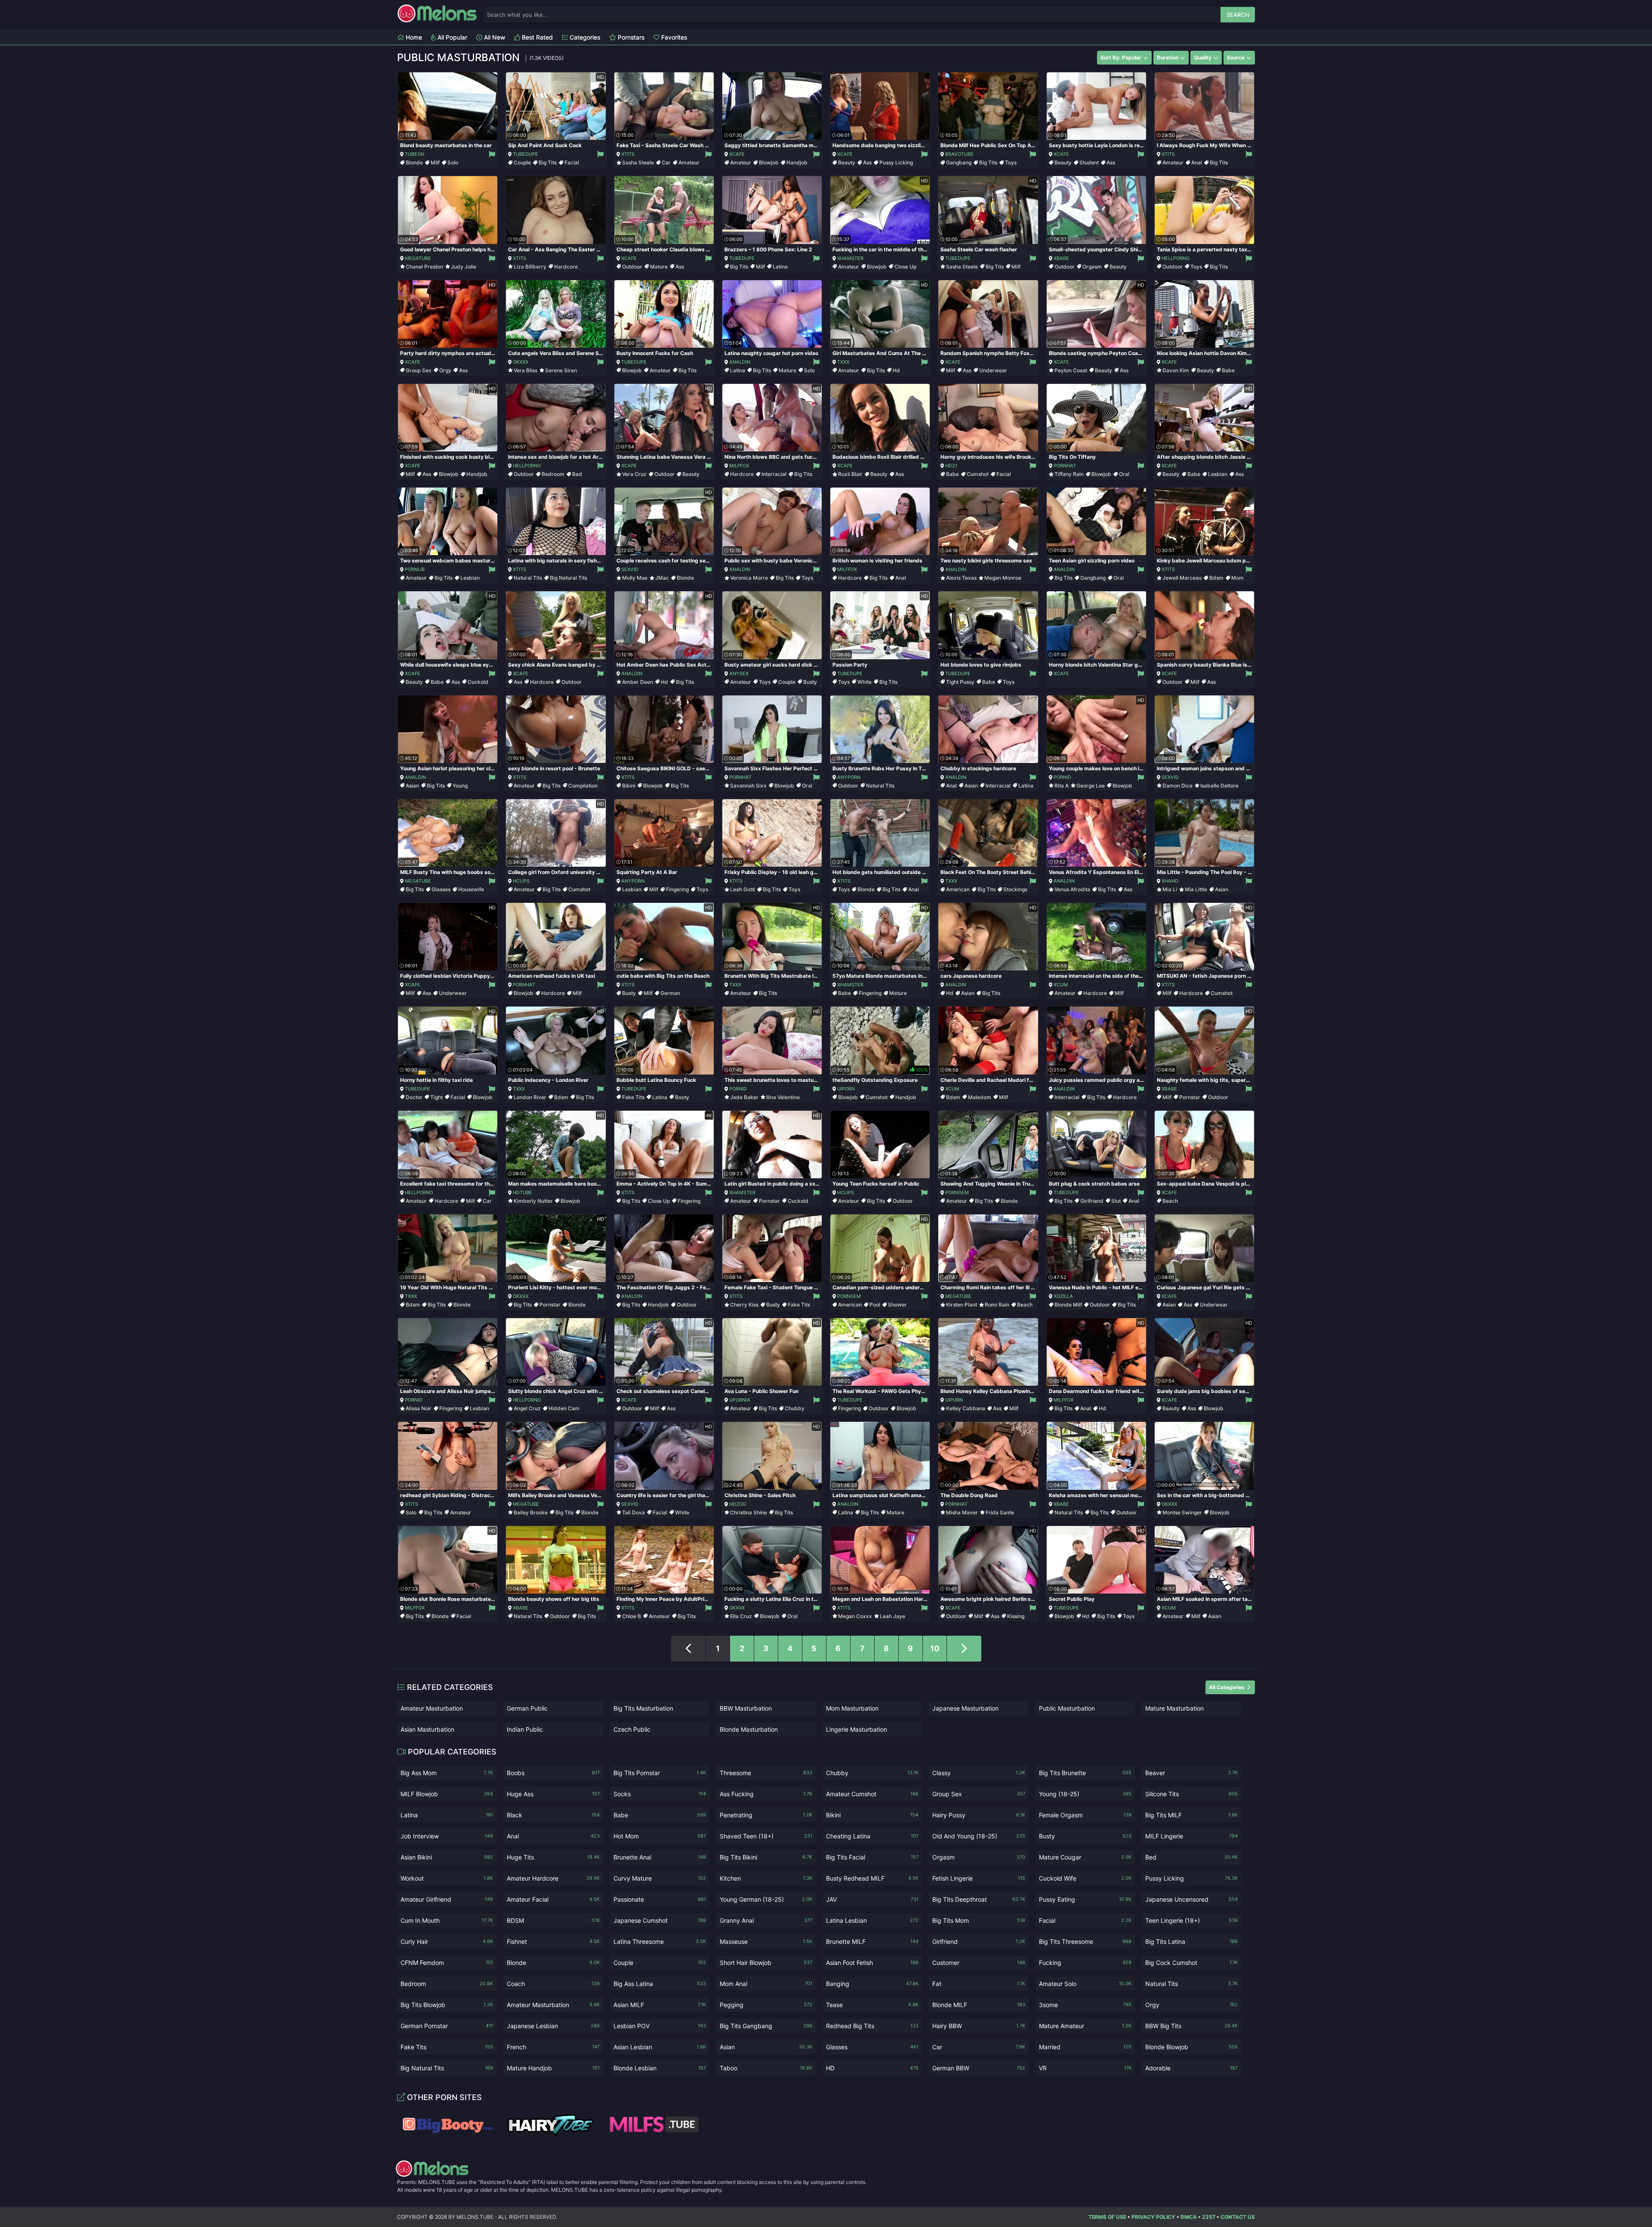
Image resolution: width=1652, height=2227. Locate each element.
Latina (780, 267)
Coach (553, 1984)
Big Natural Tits (569, 578)
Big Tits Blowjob (447, 2005)
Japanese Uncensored (1191, 1899)
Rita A (1062, 786)
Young (460, 786)
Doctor (414, 1097)
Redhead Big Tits (872, 2026)
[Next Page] (964, 1649)
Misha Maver (962, 1512)
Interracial (774, 474)
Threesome (766, 1773)
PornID (1062, 777)
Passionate (660, 1899)
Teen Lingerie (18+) (1191, 1920)
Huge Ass (553, 1794)
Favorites (673, 37)
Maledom (980, 1097)
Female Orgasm (1085, 1815)
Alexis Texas (961, 578)
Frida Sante (1000, 1512)
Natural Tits (528, 578)
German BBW (979, 2068)
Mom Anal (766, 1984)
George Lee (1091, 786)
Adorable (1191, 2068)
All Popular (452, 37)
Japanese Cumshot (660, 1920)
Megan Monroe (1003, 578)
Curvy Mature (660, 1878)
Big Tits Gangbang (766, 2026)
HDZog (738, 1504)
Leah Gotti (743, 889)
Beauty (847, 162)
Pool (875, 1305)
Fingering (677, 889)
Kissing (1016, 1616)
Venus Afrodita (1072, 889)
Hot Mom (660, 1836)
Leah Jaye (892, 1616)
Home (413, 37)
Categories (584, 37)
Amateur (689, 162)
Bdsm (1216, 578)
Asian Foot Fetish (872, 1963)
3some (1085, 2005)
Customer (979, 1963)
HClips (521, 881)
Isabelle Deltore (1219, 786)
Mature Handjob (553, 2068)
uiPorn (846, 1089)
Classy (979, 1773)
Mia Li (1170, 889)
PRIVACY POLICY (1153, 2217)
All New (494, 37)
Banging (872, 1984)
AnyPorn (849, 777)
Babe (1228, 370)
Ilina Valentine (783, 1097)
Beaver (1191, 1773)
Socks (660, 1794)
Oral (1124, 474)
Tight (436, 1097)
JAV (872, 1899)
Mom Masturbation (852, 1708)
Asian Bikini (447, 1857)
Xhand (1170, 881)
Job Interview (447, 1836)
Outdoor (632, 267)
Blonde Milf (1068, 1305)
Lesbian (1218, 474)
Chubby (795, 1408)
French (553, 2047)
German (670, 993)
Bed (577, 474)
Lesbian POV (660, 2026)
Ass (867, 162)
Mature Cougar (1085, 1857)
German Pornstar (447, 2026)
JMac (662, 578)
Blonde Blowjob (1191, 2047)
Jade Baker (744, 1097)
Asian (412, 786)
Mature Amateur (1085, 2026)
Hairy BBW (979, 2026)
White (865, 682)
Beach (1170, 1201)
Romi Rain (997, 1305)
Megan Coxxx (855, 1616)
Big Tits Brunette (1085, 1773)
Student (1089, 162)
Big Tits (548, 162)
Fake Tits (633, 1097)
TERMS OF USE (1107, 2217)
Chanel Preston (424, 267)
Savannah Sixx (748, 786)
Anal (1197, 162)
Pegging (766, 2005)
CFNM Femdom (447, 1963)
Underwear (993, 370)
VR (1085, 2068)
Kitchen (766, 1878)
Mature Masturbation (1174, 1708)
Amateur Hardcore (553, 1878)
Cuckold (478, 682)
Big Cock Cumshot (1191, 1963)
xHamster (850, 258)
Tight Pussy (960, 682)
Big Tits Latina (1191, 1941)
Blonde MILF (979, 2005)
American (958, 889)
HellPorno (1176, 258)
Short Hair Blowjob (766, 1963)
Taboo (766, 2068)
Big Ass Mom (447, 1773)
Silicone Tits (1191, 1794)
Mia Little (1196, 889)
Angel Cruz (527, 1408)
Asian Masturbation (427, 1729)
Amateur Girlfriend (447, 1899)
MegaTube (418, 258)
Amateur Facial (553, 1899)
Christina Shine (749, 1512)
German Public (527, 1708)
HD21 (951, 466)
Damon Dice (1177, 786)
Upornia (740, 1400)
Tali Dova (633, 1512)
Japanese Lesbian (553, 2026)
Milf (435, 162)
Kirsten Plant (962, 1305)
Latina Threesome (660, 1941)
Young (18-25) (1085, 1794)
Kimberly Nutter (533, 1201)
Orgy (445, 370)
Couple (522, 162)
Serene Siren (561, 370)
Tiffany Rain (1069, 474)
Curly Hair (447, 1941)
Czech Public (632, 1729)
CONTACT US (1238, 2217)
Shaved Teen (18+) (766, 1836)
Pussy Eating (1085, 1899)
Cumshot (978, 474)
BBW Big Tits (1191, 2026)
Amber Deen (638, 682)
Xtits (628, 154)
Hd (896, 370)
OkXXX (521, 362)
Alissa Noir (419, 1408)
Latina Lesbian (872, 1920)
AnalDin (740, 362)
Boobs (553, 1773)
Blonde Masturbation (749, 1729)
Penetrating (766, 1815)
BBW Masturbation (746, 1708)
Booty (682, 1097)
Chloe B (632, 1616)
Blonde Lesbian (660, 2068)
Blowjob (769, 162)
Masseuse (766, 1941)
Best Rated (536, 37)
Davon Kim (1176, 370)
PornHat (1065, 466)
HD (872, 2068)
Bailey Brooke (531, 1512)
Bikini (629, 786)
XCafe (737, 154)
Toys (1011, 162)
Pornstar (1190, 1097)
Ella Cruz (741, 1616)
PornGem (957, 1192)
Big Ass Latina (660, 1984)
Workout (447, 1878)
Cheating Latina (872, 1836)
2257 (1209, 2217)
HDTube (522, 1192)
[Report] (492, 154)
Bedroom (553, 474)
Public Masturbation (1067, 1708)
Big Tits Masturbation (643, 1708)
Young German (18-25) (766, 1899)
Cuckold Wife (1085, 1878)
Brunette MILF (872, 1941)
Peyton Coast (1071, 370)
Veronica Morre (749, 578)
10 (935, 1648)
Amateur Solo (1085, 1984)
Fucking (1085, 1963)
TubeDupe (525, 154)
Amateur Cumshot (872, 1794)
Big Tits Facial (872, 1857)
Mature (659, 267)
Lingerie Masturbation (857, 1729)
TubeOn (415, 154)
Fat (979, 1984)
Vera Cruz (634, 474)
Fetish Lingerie (979, 1878)
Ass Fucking (766, 1794)
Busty (810, 682)
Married (1085, 2047)
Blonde (414, 162)
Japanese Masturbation (965, 1708)
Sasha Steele (638, 162)
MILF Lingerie (1191, 1836)
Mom (1237, 578)
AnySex (739, 673)
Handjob (797, 162)
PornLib (415, 569)
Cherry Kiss (744, 1305)
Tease (872, 2005)
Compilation (583, 786)
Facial (572, 162)
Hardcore (566, 267)
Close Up (905, 267)
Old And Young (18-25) (979, 1836)
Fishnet (553, 1941)
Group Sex (419, 370)
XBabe (1061, 258)
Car (666, 162)
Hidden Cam (564, 1408)
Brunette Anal (660, 1857)
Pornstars (630, 37)
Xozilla (1063, 1296)
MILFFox (739, 466)
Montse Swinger (1182, 1512)
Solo (453, 162)
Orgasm (1092, 267)
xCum (1061, 985)
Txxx (843, 362)
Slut (1116, 1201)
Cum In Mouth (447, 1920)
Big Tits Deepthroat (979, 1899)
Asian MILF (660, 2005)
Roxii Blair (850, 474)
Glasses (441, 889)
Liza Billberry (530, 267)
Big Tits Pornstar (660, 1773)
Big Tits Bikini (766, 1857)
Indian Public (525, 1729)
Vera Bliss (525, 370)
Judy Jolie (464, 267)
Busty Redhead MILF (872, 1878)
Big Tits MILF (1191, 1815)
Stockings (1015, 889)
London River (530, 1097)
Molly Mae (635, 578)
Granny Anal (766, 1920)
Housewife (471, 889)
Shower (897, 1305)
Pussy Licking (896, 162)
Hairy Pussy (979, 1815)
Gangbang (959, 162)
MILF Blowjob (447, 1794)
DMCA (1189, 2217)
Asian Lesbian (660, 2047)
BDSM (553, 1920)
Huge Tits (553, 1857)
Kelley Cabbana (966, 1408)
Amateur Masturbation (432, 1708)
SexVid (630, 569)
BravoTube (959, 154)
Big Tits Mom (979, 1920)
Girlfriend (1092, 1201)
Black (553, 1815)
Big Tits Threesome (1085, 1941)
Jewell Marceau (1182, 578)
